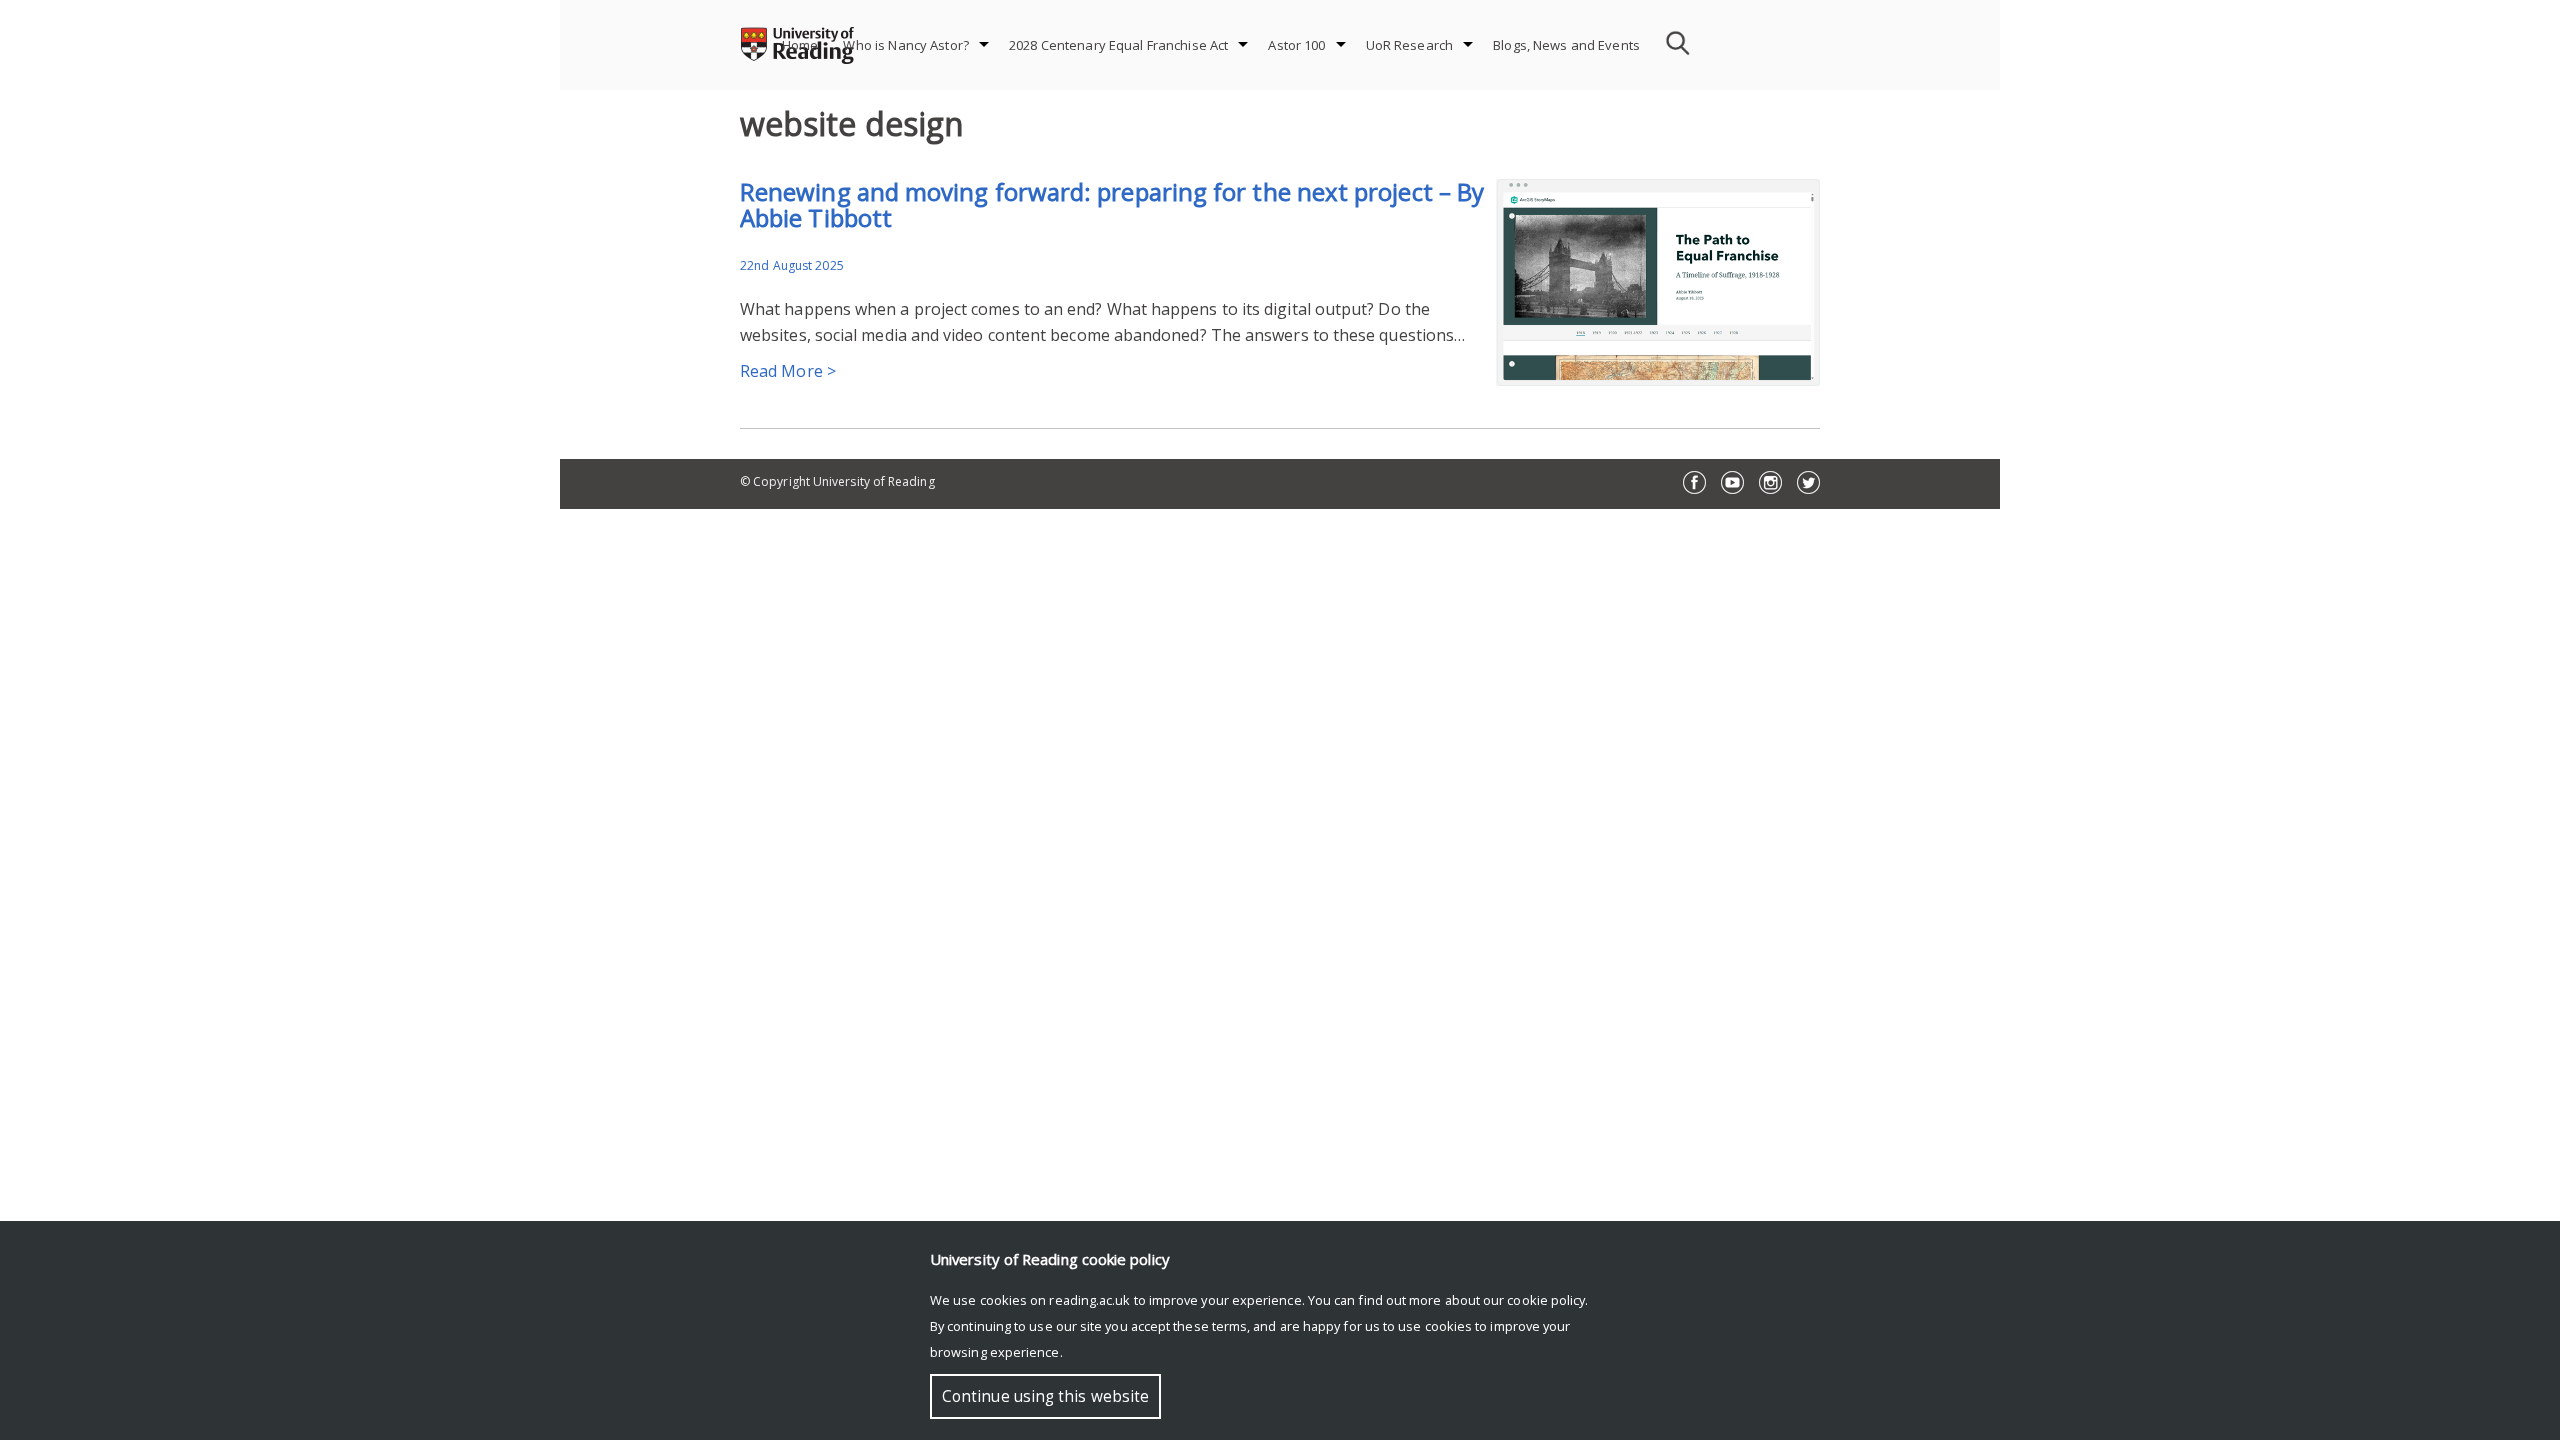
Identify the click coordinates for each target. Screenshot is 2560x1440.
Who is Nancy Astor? (905, 45)
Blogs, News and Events (1566, 45)
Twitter (1808, 482)
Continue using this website (1045, 1396)
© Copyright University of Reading (837, 481)
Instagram (1770, 482)
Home (800, 45)
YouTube (1732, 482)
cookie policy (1546, 1300)
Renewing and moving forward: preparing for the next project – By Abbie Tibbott (1112, 204)
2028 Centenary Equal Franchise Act (1118, 45)
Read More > (788, 371)
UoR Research (1410, 45)
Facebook (1694, 482)
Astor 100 (1296, 45)
